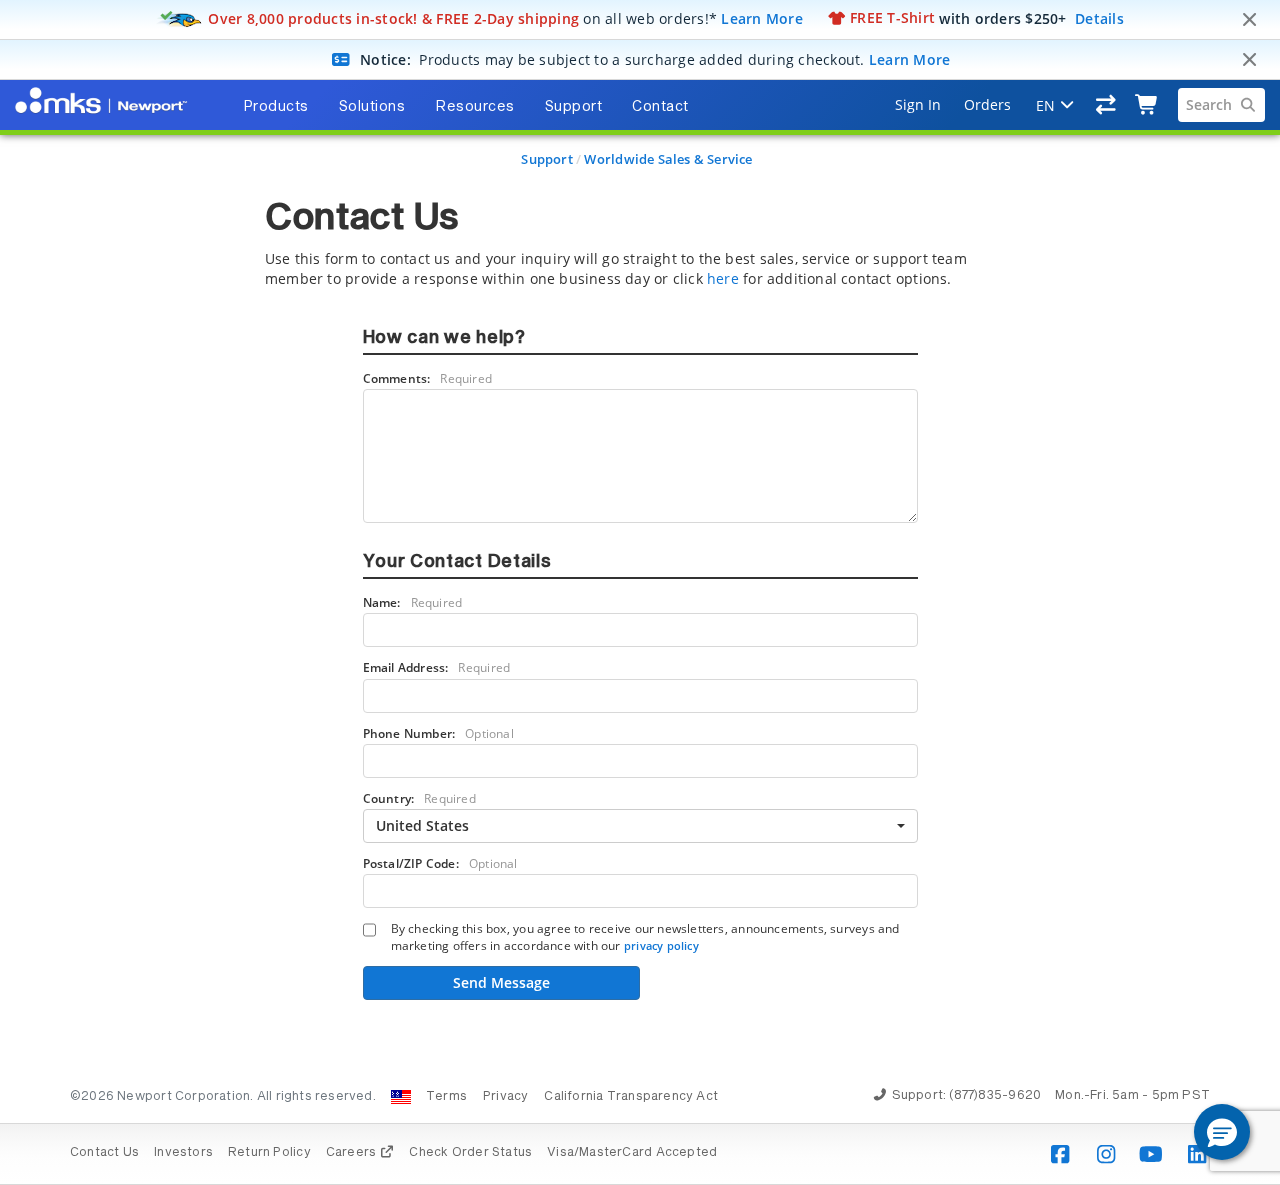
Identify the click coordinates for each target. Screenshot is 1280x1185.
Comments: (428, 378)
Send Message (501, 982)
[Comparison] (1106, 105)
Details (1099, 17)
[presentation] (640, 592)
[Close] (1249, 20)
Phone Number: (438, 733)
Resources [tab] (475, 107)
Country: (419, 798)
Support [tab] (574, 107)
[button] (1222, 1132)
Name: (413, 602)
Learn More (762, 17)
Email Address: (437, 667)
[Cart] (1147, 105)
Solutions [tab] (372, 107)
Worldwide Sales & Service (668, 159)
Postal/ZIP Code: (440, 863)
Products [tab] (276, 107)
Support (546, 159)
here (723, 278)
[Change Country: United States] (401, 1097)
